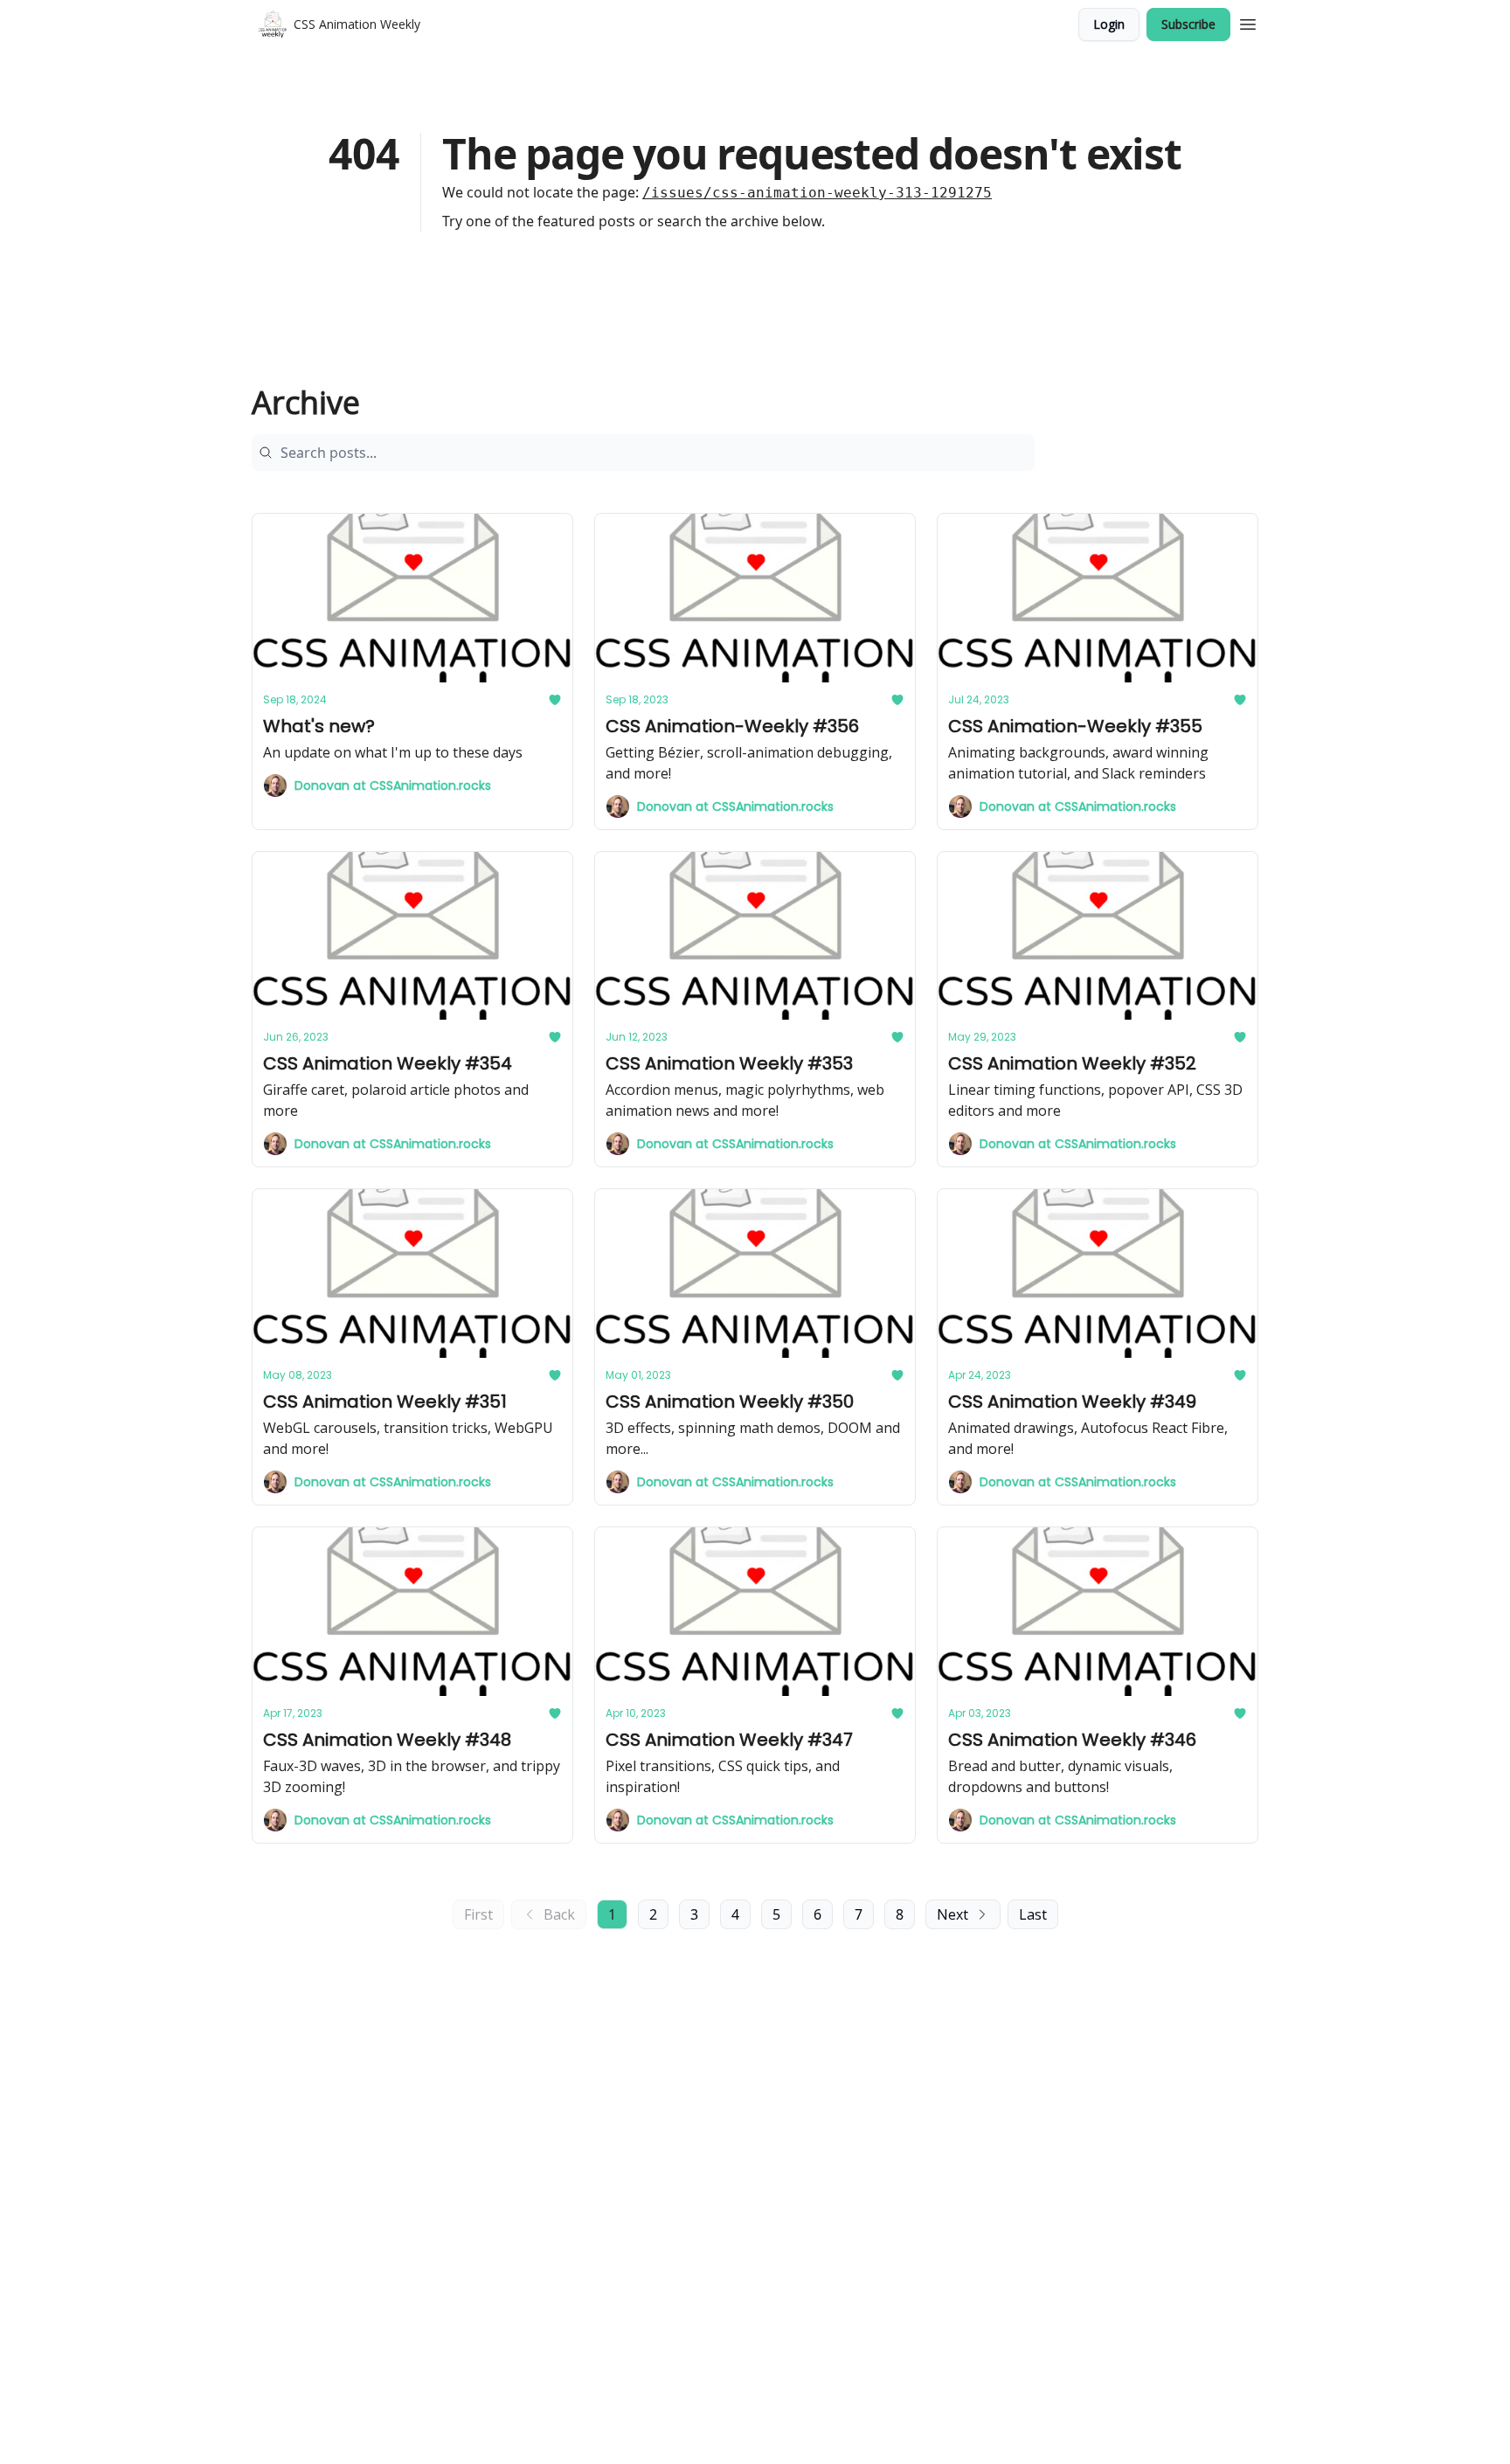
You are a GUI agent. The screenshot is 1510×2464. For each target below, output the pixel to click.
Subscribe (1188, 24)
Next (952, 1914)
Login (1109, 24)
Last (1033, 1914)
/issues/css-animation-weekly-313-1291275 (817, 193)
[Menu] (1248, 22)
